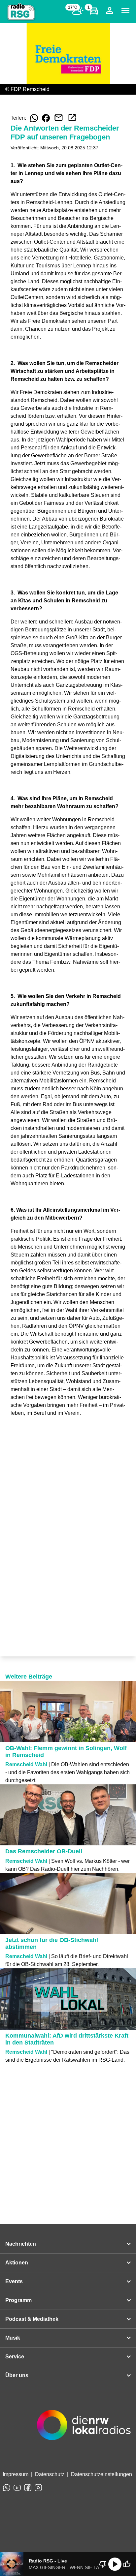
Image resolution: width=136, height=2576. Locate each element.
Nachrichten (21, 2244)
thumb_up (127, 2564)
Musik (13, 2338)
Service (15, 2357)
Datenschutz (50, 2474)
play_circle (115, 2564)
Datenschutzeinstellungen (102, 2474)
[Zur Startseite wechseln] (21, 12)
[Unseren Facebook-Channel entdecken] (28, 2488)
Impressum (16, 2474)
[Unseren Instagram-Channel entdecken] (38, 2488)
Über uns (17, 2375)
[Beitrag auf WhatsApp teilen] (34, 118)
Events (14, 2281)
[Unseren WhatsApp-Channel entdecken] (7, 2488)
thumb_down (103, 2564)
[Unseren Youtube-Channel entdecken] (17, 2488)
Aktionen (17, 2263)
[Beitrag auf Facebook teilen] (46, 118)
